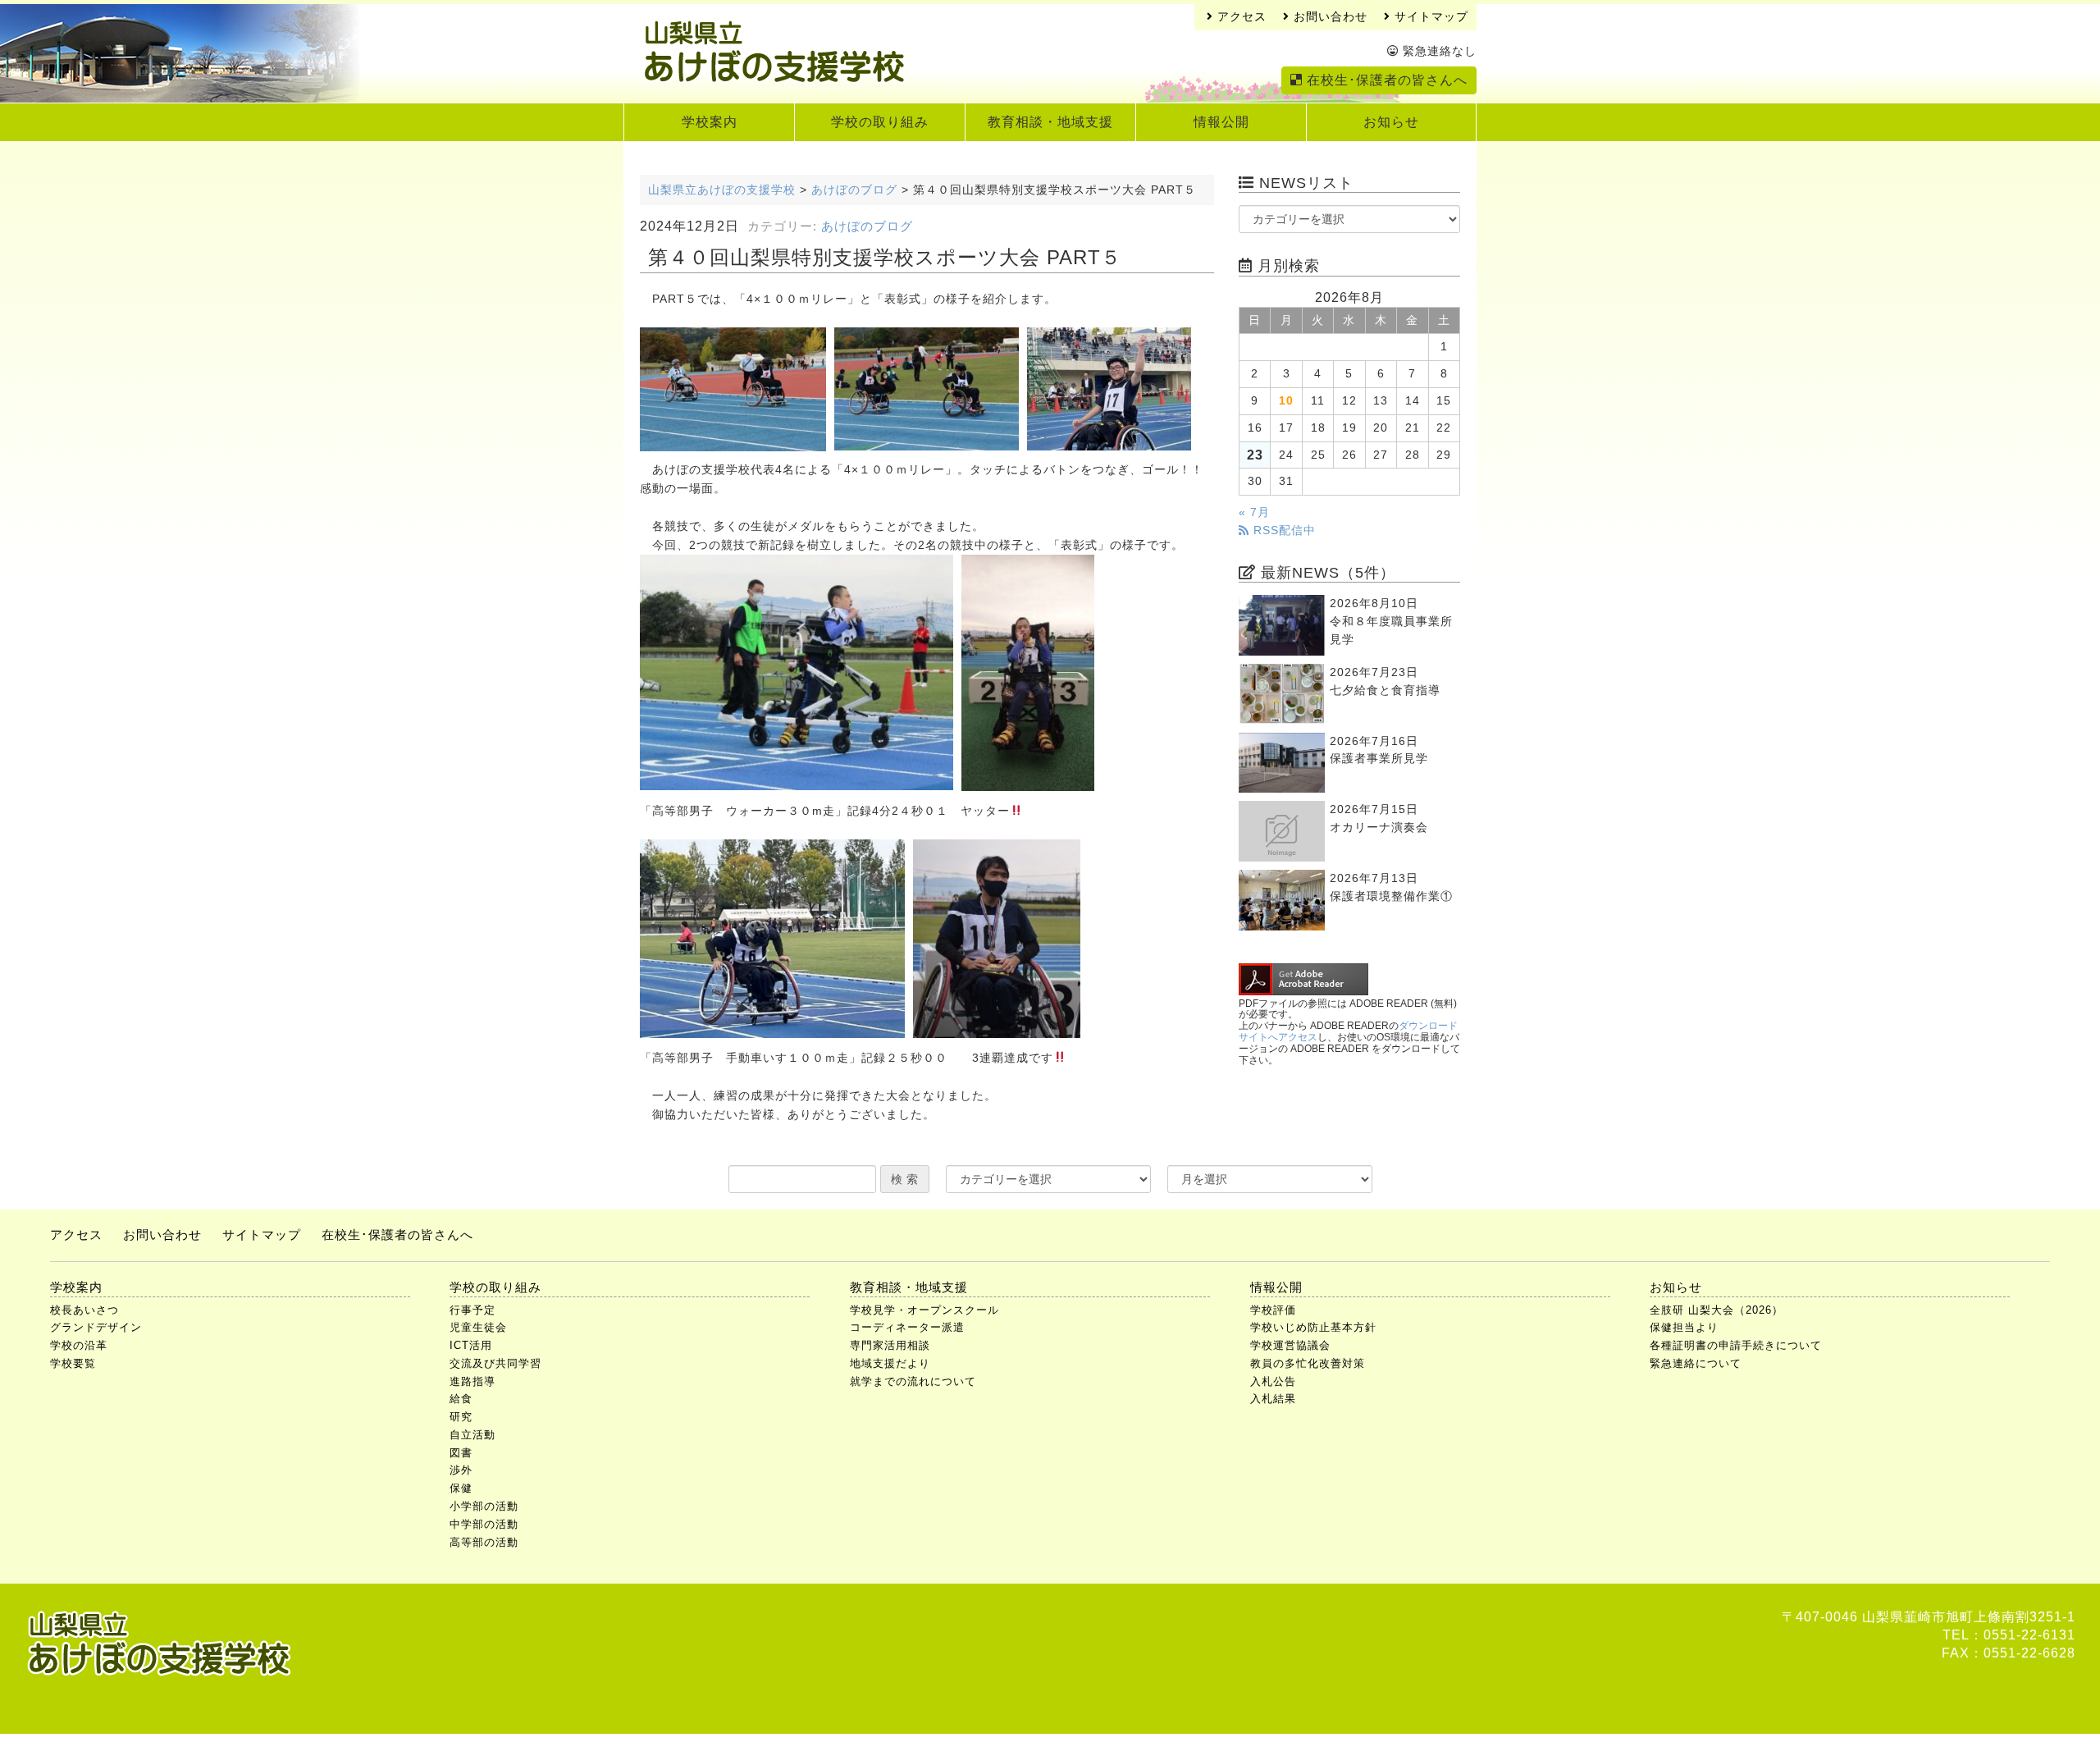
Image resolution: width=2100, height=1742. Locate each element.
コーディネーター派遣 (907, 1327)
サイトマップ (1429, 17)
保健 (461, 1488)
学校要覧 (73, 1363)
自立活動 (472, 1435)
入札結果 (1273, 1399)
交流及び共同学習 (495, 1363)
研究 (461, 1417)
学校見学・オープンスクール (924, 1310)
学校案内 (710, 122)
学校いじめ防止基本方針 (1313, 1327)
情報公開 (1221, 122)
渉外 (461, 1470)
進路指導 (472, 1381)
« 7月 (1254, 512)
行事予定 (472, 1310)
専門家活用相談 (890, 1345)
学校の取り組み (880, 122)
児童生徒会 (478, 1327)
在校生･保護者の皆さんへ (1385, 80)
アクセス (1240, 17)
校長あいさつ (84, 1310)
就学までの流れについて (913, 1381)
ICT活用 (471, 1345)
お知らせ (1391, 122)
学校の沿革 (79, 1345)
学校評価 (1273, 1310)
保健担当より (1684, 1327)
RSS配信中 (1283, 530)
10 (1286, 401)
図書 (461, 1453)
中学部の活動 (484, 1524)
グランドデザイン (96, 1327)
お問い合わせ (1328, 17)
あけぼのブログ (867, 226)
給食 (461, 1399)
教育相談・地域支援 (1050, 122)
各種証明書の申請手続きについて (1736, 1345)
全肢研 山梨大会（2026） (1717, 1310)
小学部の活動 (484, 1506)
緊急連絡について (1696, 1363)
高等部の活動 (484, 1542)
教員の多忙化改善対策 (1308, 1363)
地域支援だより (890, 1363)
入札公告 (1273, 1381)
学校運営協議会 (1290, 1345)
